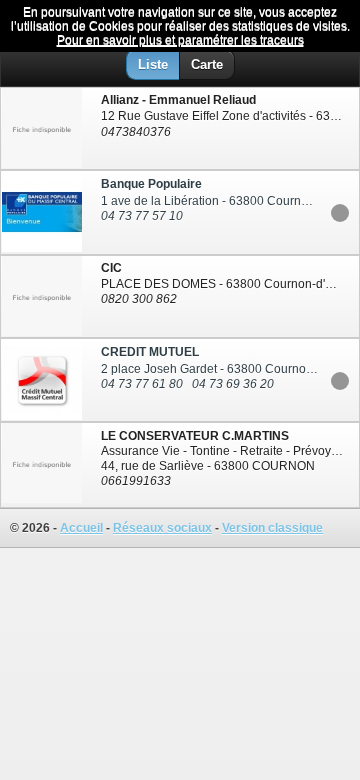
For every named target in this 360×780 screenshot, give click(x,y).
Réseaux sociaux (162, 528)
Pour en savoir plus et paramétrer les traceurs (180, 40)
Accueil (81, 528)
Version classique (272, 528)
